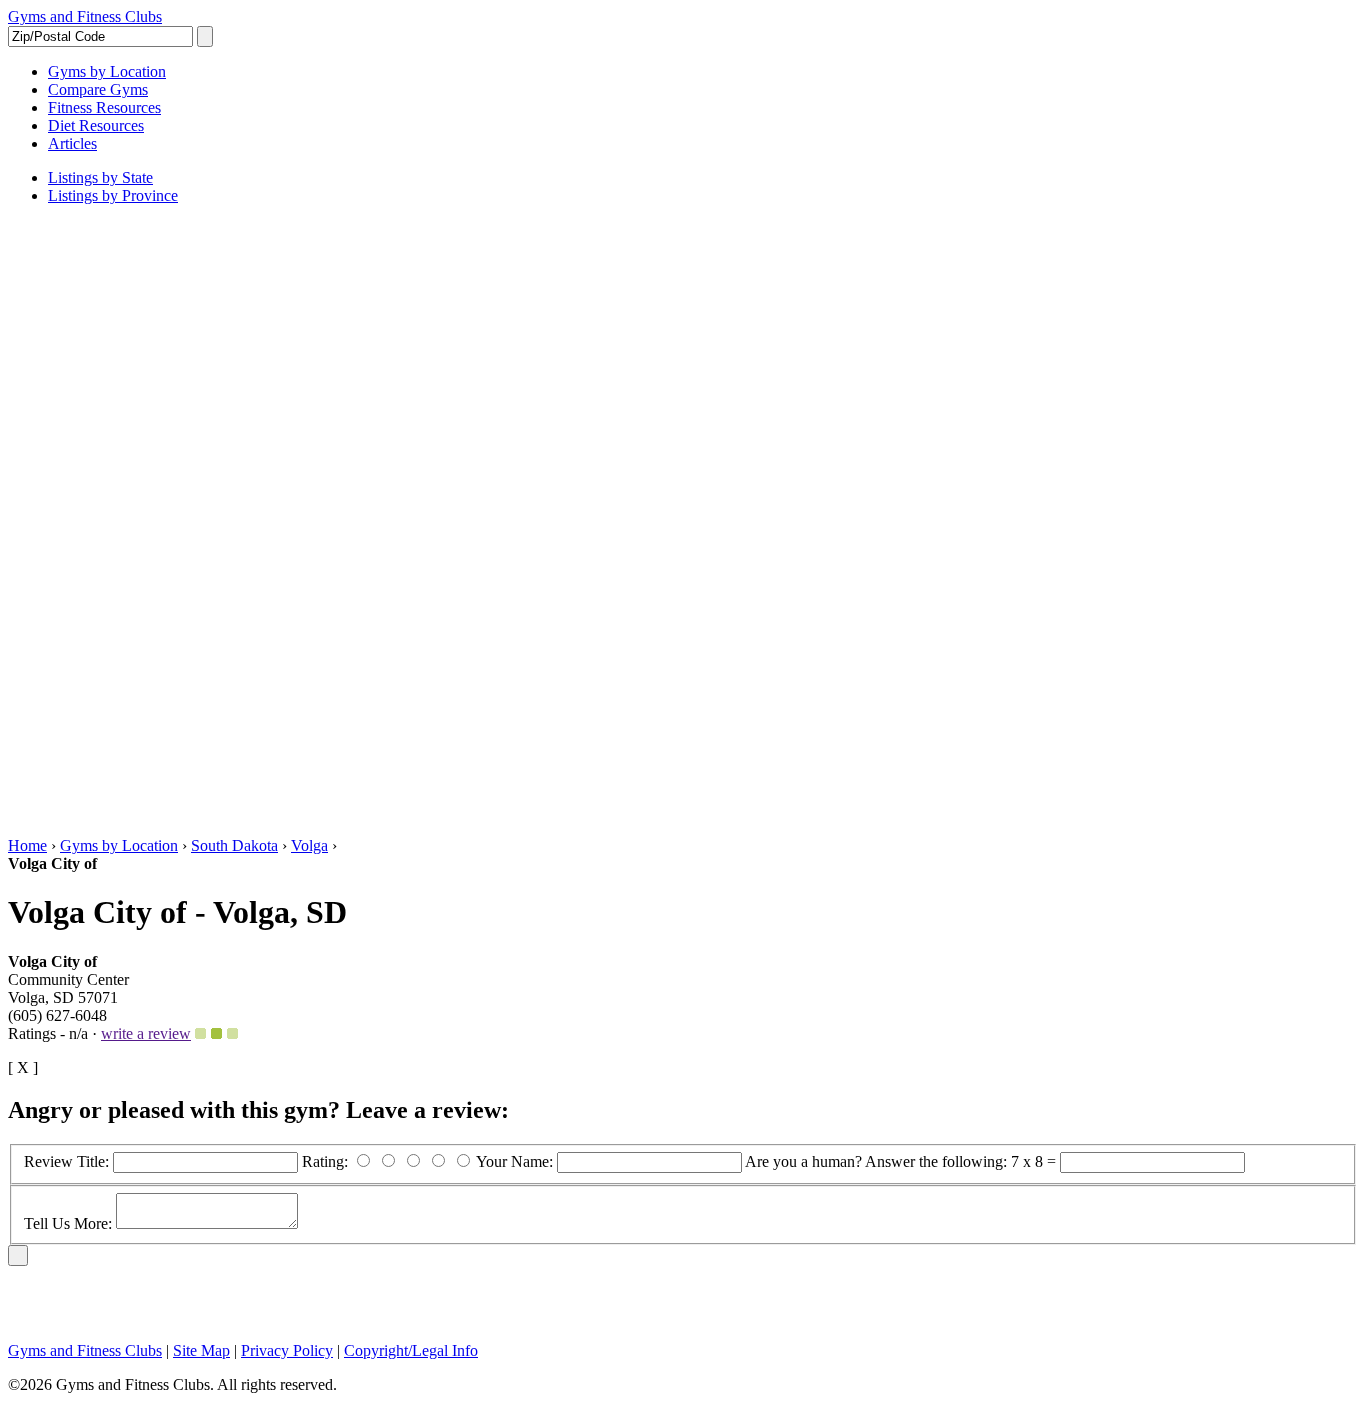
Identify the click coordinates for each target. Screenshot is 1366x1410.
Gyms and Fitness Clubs (85, 16)
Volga (309, 845)
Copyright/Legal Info (411, 1350)
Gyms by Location (119, 845)
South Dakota (234, 845)
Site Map (201, 1350)
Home (27, 845)
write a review (146, 1033)
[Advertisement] (88, 521)
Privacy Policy (287, 1350)
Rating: (327, 1161)
